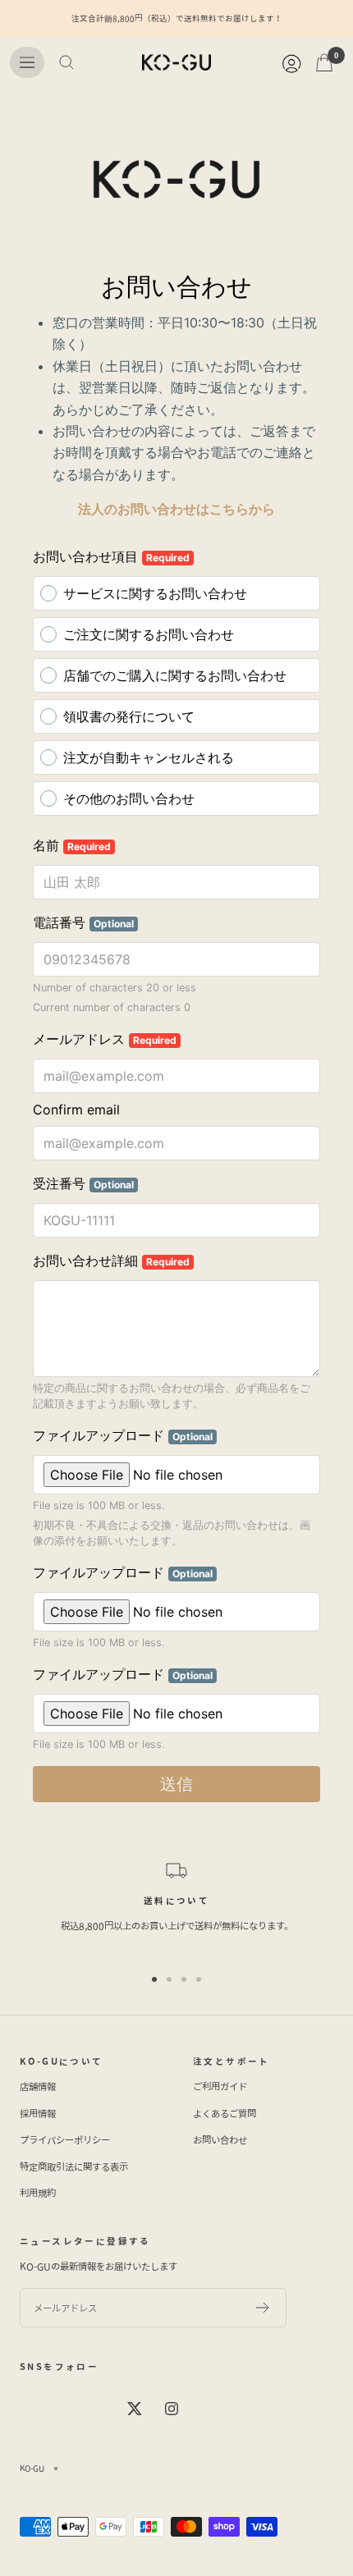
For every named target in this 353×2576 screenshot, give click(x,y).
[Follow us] (135, 2409)
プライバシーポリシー (65, 2139)
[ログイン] (291, 62)
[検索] (66, 62)
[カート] (324, 62)
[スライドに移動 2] (169, 1979)
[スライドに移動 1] (154, 1979)
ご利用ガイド (220, 2086)
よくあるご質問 (225, 2113)
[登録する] (263, 2308)
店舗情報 (38, 2086)
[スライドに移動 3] (184, 1979)
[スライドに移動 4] (199, 1979)
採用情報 (38, 2113)
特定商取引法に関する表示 (74, 2166)
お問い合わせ (220, 2139)
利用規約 (38, 2193)
